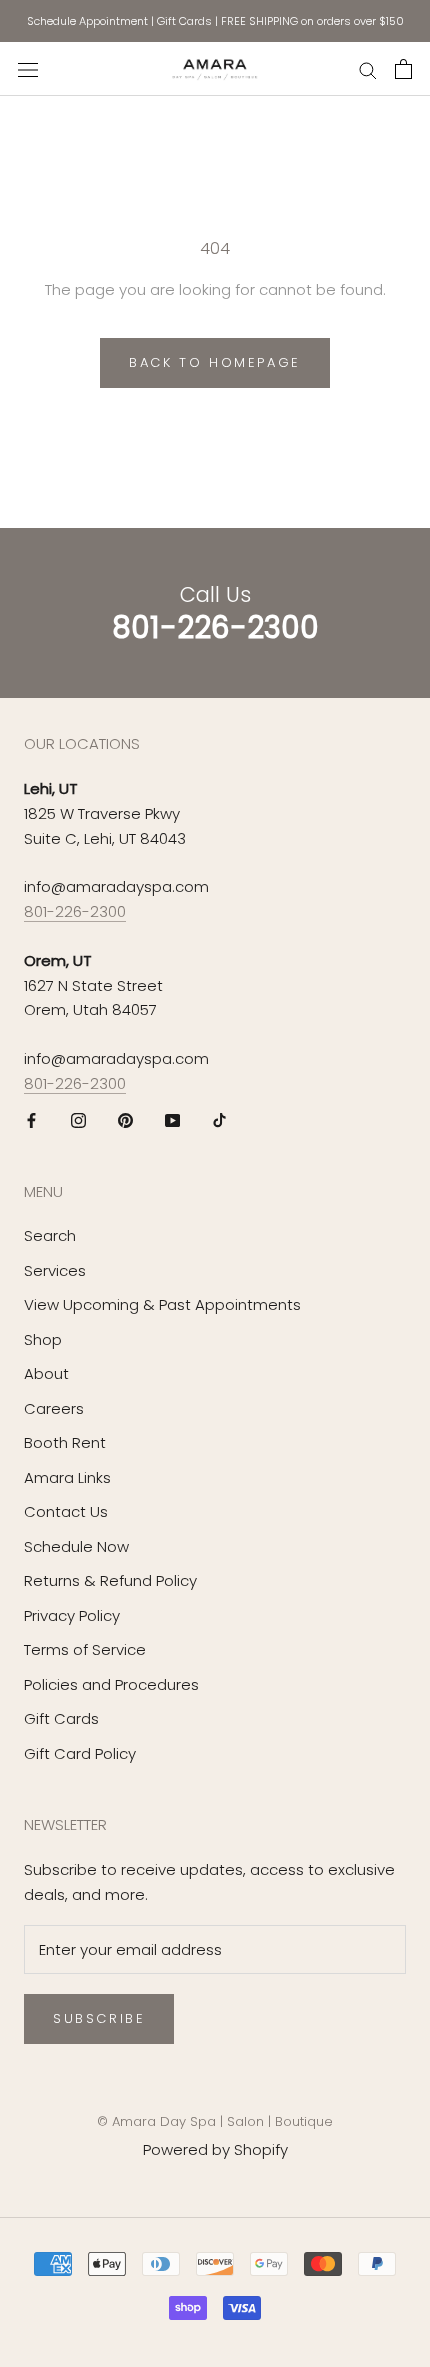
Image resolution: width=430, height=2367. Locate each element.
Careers (54, 1408)
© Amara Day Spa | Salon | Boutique (215, 2121)
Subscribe (99, 2018)
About (46, 1373)
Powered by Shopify (215, 2149)
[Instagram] (78, 1120)
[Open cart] (403, 69)
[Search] (368, 68)
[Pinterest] (125, 1120)
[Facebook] (31, 1120)
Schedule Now (76, 1546)
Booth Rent (65, 1442)
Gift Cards (184, 21)
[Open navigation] (28, 69)
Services (55, 1270)
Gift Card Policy (80, 1753)
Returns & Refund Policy (110, 1580)
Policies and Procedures (111, 1684)
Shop (43, 1339)
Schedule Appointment (87, 21)
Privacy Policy (72, 1615)
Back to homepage (215, 362)
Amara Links (67, 1477)
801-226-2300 (75, 911)
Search (50, 1235)
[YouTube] (172, 1120)
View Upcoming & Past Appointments (162, 1304)
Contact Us (66, 1511)
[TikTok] (219, 1120)
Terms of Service (85, 1649)
